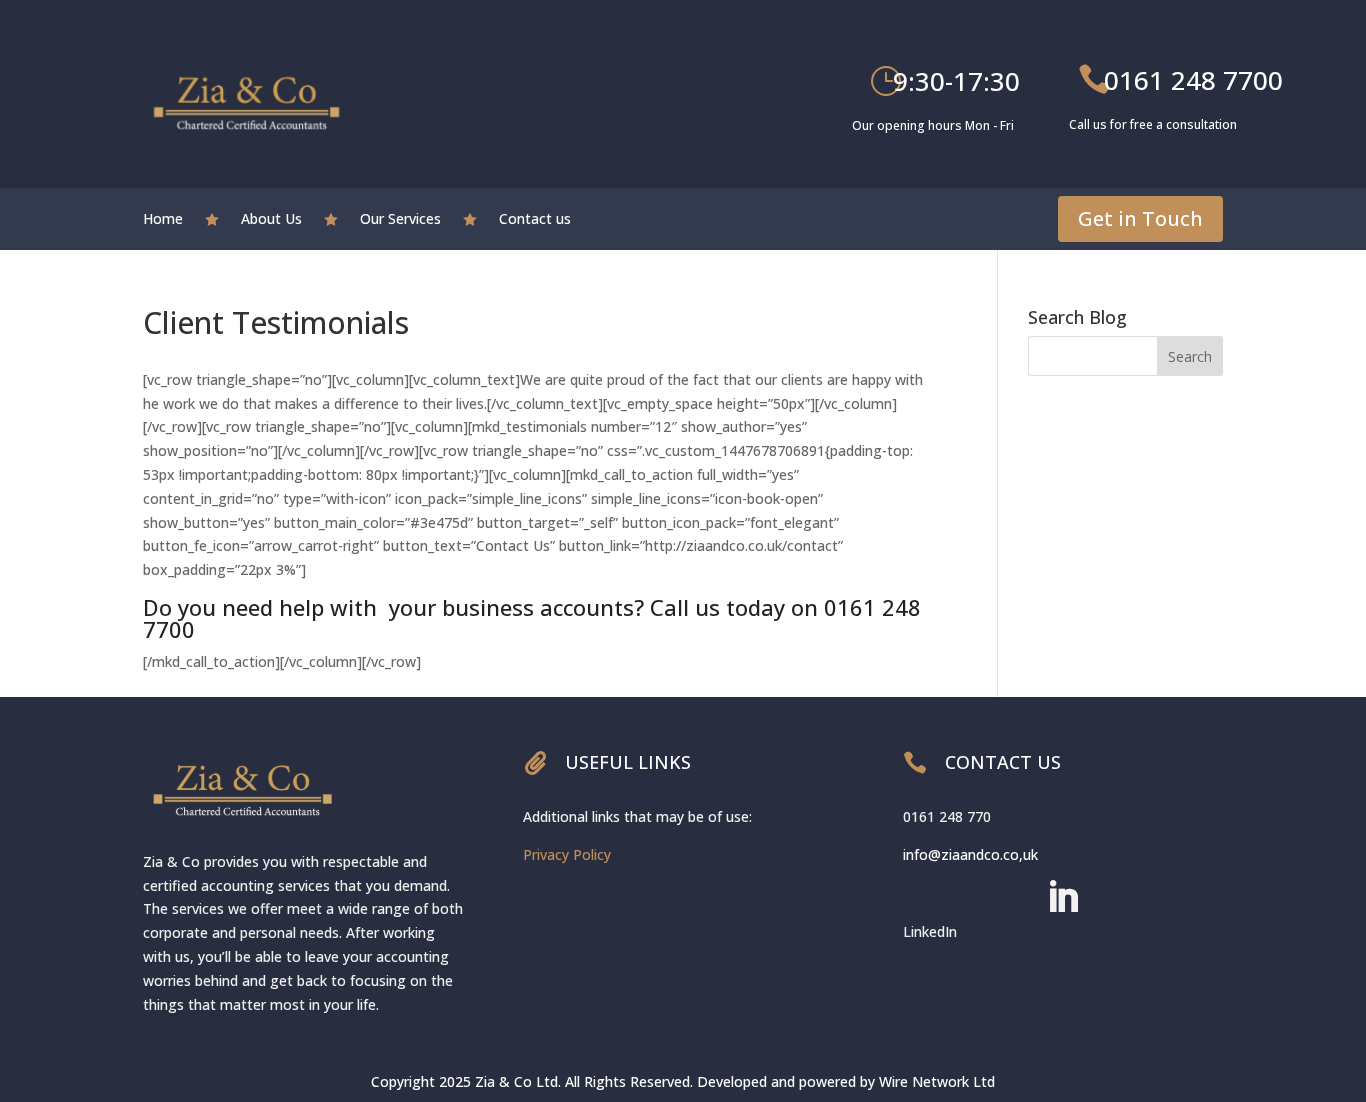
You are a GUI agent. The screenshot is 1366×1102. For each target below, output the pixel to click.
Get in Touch (1140, 218)
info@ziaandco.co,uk (970, 854)
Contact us (535, 220)
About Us (271, 220)
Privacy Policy (567, 854)
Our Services (400, 220)
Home (163, 220)
